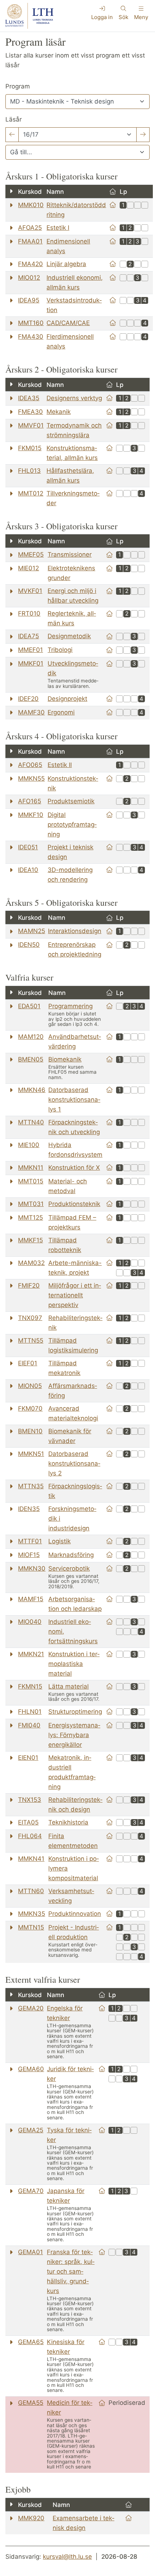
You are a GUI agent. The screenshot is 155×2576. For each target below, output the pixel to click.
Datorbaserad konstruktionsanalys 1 (74, 1100)
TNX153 (30, 1800)
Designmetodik (69, 636)
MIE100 (29, 1145)
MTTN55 (31, 1340)
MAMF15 (31, 1599)
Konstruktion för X (74, 1168)
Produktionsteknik (74, 1204)
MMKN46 (32, 1090)
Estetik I (58, 228)
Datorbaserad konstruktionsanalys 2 (74, 1463)
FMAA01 (30, 241)
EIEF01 (28, 1363)
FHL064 (30, 1836)
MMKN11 (31, 1168)
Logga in (102, 17)
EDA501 (29, 1006)
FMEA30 (30, 412)
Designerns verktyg (74, 398)
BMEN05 (31, 1059)
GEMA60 (31, 2069)
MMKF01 (31, 663)
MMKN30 (32, 1568)
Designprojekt (67, 699)
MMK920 (31, 2518)
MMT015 (31, 1181)
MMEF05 (31, 554)
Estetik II (60, 765)
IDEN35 (29, 1509)
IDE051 (28, 847)
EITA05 (28, 1822)
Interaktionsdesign (75, 931)
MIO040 (30, 1622)
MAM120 (31, 1037)
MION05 (30, 1386)
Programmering (70, 1006)
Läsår (14, 119)
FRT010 (29, 613)
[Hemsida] (113, 205)
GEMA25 (31, 2130)
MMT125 (30, 1218)
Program (18, 86)
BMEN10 (30, 1431)
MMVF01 (31, 425)
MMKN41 (31, 1859)
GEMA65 (31, 2342)
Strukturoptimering (75, 1712)
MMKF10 (31, 815)
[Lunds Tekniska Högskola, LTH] (29, 16)
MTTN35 (31, 1486)
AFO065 (30, 765)
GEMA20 (31, 2008)
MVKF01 (30, 591)
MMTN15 (31, 1927)
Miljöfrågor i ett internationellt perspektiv (75, 1295)
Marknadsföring (71, 1555)
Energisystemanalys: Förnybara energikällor (74, 1735)
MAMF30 (31, 712)
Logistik (59, 1541)
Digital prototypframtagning (72, 825)
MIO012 (29, 278)
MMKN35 (32, 1914)
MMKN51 (31, 1454)
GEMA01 (30, 2252)
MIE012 (28, 568)
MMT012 (31, 493)
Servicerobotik (69, 1568)
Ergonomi (61, 712)
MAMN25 (32, 931)
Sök (123, 17)
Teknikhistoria (68, 1822)
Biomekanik (65, 1059)
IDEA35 (29, 398)
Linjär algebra (66, 264)
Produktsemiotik (71, 801)
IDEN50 (29, 945)
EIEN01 (28, 1758)
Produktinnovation (75, 1914)
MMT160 (31, 323)
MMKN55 (31, 778)
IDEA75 (28, 636)
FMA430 (31, 337)
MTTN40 (31, 1122)
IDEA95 (29, 300)
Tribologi (60, 650)
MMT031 (31, 1204)
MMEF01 (30, 650)
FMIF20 (29, 1285)
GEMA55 (31, 2403)
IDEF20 (28, 699)
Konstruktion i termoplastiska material (74, 1664)
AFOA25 (30, 228)
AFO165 (30, 801)
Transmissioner (70, 554)
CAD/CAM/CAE (68, 323)
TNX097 (30, 1318)
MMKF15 (30, 1240)
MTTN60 (31, 1891)
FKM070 (30, 1408)
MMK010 (31, 205)
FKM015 (30, 448)
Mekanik (59, 412)
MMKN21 (31, 1654)
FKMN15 (30, 1686)
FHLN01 (30, 1712)
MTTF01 (30, 1541)
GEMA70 (31, 2191)
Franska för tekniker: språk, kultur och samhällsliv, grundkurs (71, 2271)
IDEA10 (28, 870)
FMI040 (29, 1725)
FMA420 (30, 264)
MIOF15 (29, 1555)
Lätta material (68, 1686)
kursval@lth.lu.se (67, 2557)
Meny (141, 17)
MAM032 (31, 1263)
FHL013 (29, 471)
